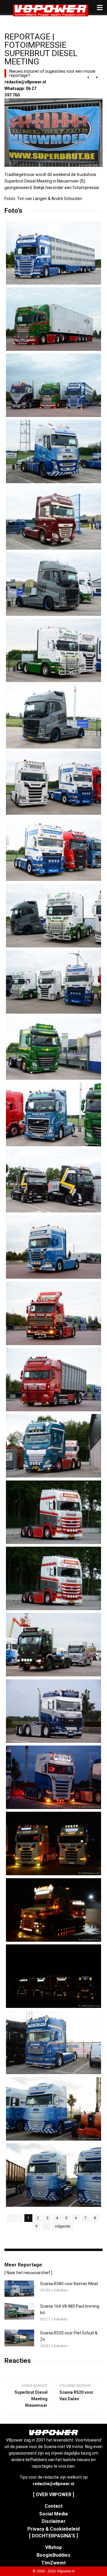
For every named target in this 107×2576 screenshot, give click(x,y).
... (46, 2226)
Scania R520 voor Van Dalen (77, 2396)
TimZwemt (53, 2563)
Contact (53, 2506)
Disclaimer (54, 2521)
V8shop (53, 2547)
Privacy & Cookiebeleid (53, 2529)
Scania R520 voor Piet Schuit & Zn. (69, 2336)
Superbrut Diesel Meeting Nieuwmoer (31, 2399)
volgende (63, 2226)
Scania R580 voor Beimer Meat (69, 2284)
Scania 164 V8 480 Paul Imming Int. (70, 2309)
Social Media (53, 2514)
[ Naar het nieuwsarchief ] (28, 2273)
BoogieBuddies (53, 2555)
